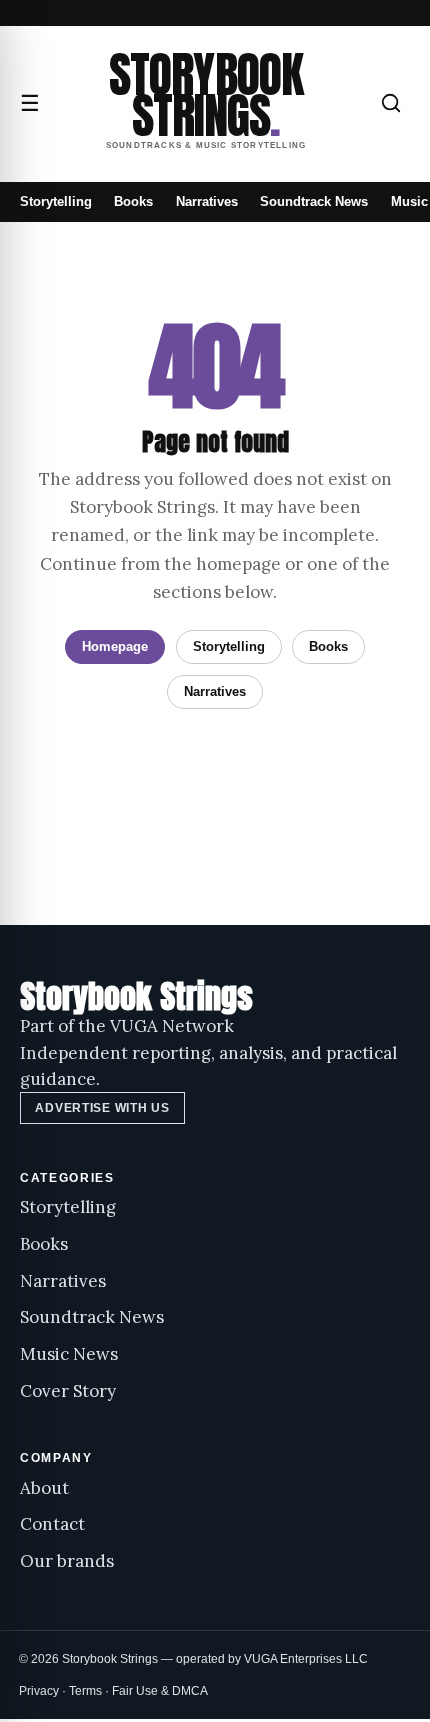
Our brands (67, 1561)
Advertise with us (102, 1108)
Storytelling (56, 201)
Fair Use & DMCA (160, 1691)
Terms (85, 1691)
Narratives (207, 201)
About (44, 1488)
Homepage (115, 646)
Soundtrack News (314, 201)
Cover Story (68, 1391)
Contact (52, 1524)
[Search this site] (391, 103)
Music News (69, 1354)
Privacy (39, 1691)
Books (133, 201)
